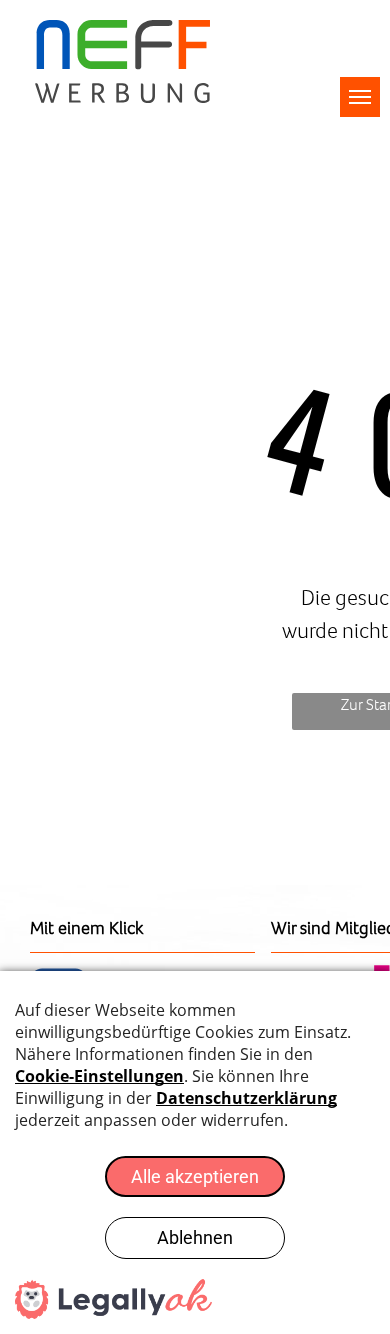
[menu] (360, 97)
